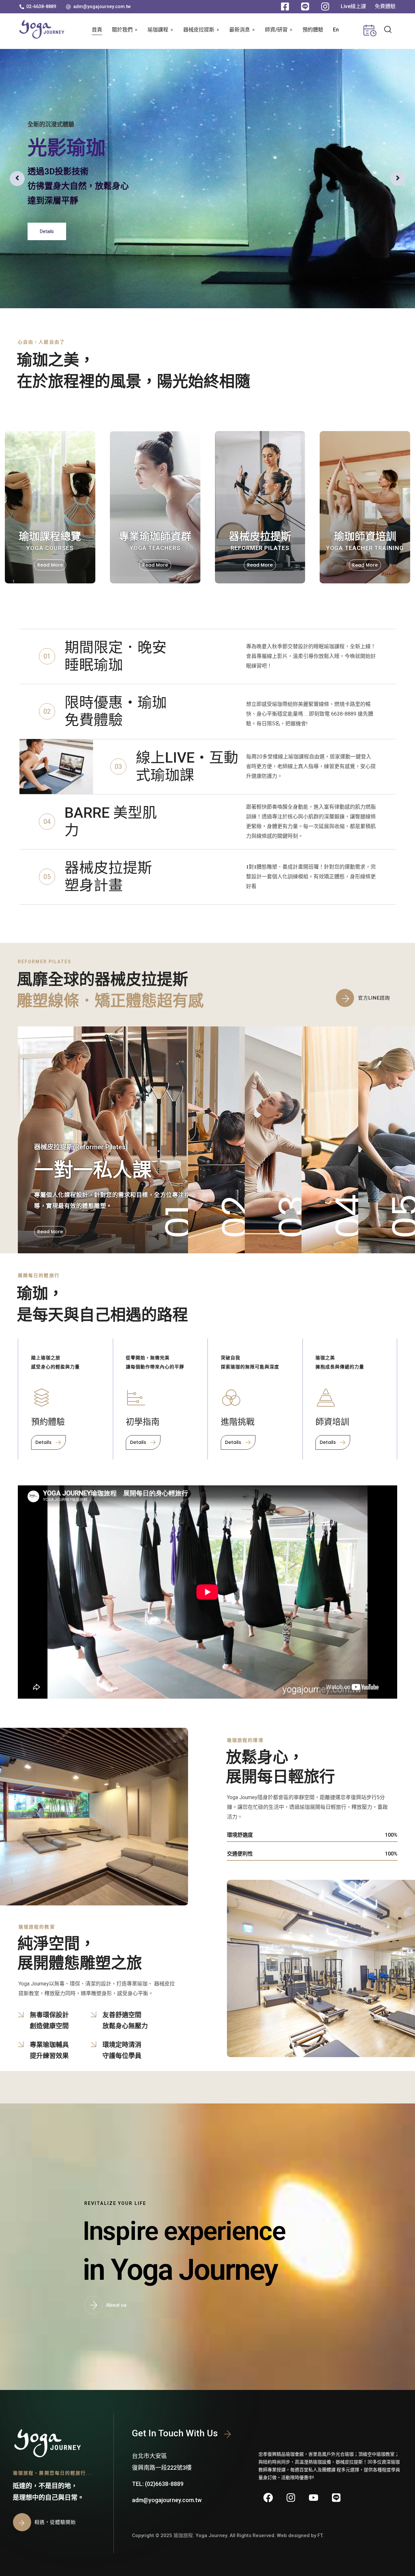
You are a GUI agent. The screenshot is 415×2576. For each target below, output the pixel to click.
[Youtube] (314, 2498)
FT (320, 2535)
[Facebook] (268, 2498)
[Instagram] (291, 2498)
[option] (207, 179)
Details (47, 224)
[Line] (336, 2498)
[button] (38, 6)
